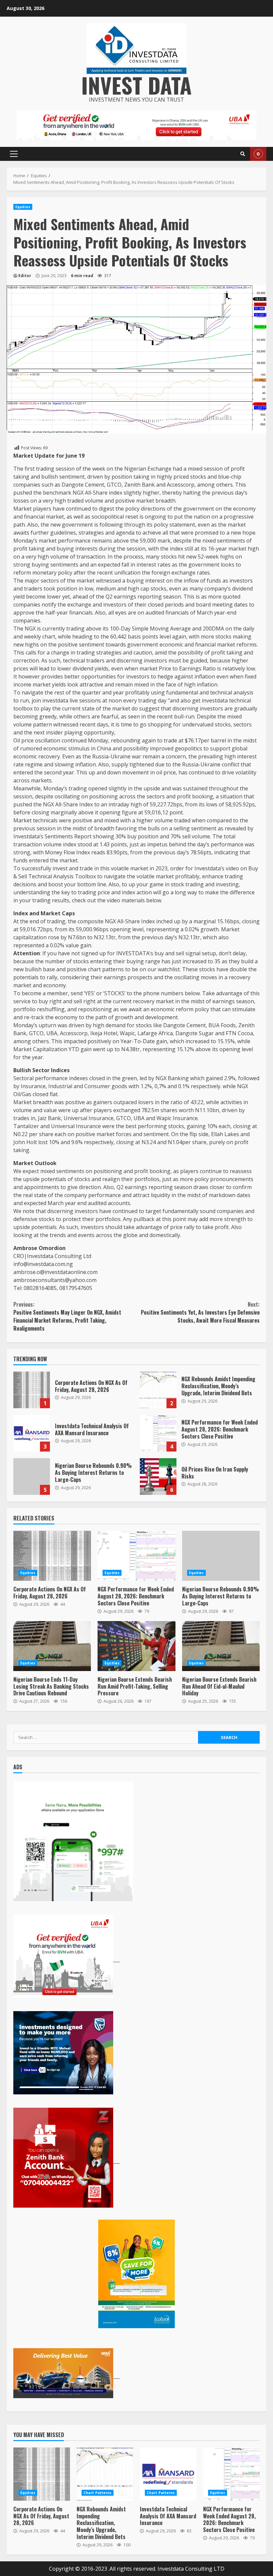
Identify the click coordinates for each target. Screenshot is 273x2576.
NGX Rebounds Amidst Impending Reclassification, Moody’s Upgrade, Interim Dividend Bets (158, 1390)
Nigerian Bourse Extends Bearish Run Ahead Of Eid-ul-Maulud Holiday (221, 1646)
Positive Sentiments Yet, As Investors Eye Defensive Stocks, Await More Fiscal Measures (200, 1312)
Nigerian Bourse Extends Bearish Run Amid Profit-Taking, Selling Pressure (136, 1646)
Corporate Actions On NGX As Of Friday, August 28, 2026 (32, 1390)
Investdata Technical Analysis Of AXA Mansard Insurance (32, 1433)
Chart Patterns (98, 2493)
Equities (23, 207)
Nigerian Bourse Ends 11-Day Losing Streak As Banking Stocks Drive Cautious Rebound (52, 1646)
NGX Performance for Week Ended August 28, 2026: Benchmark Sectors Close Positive (158, 1433)
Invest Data (136, 85)
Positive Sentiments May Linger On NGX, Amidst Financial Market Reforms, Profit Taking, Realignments (67, 1316)
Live (258, 154)
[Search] (243, 154)
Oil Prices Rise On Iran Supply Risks (158, 1477)
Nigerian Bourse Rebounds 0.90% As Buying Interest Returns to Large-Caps (32, 1477)
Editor (25, 276)
